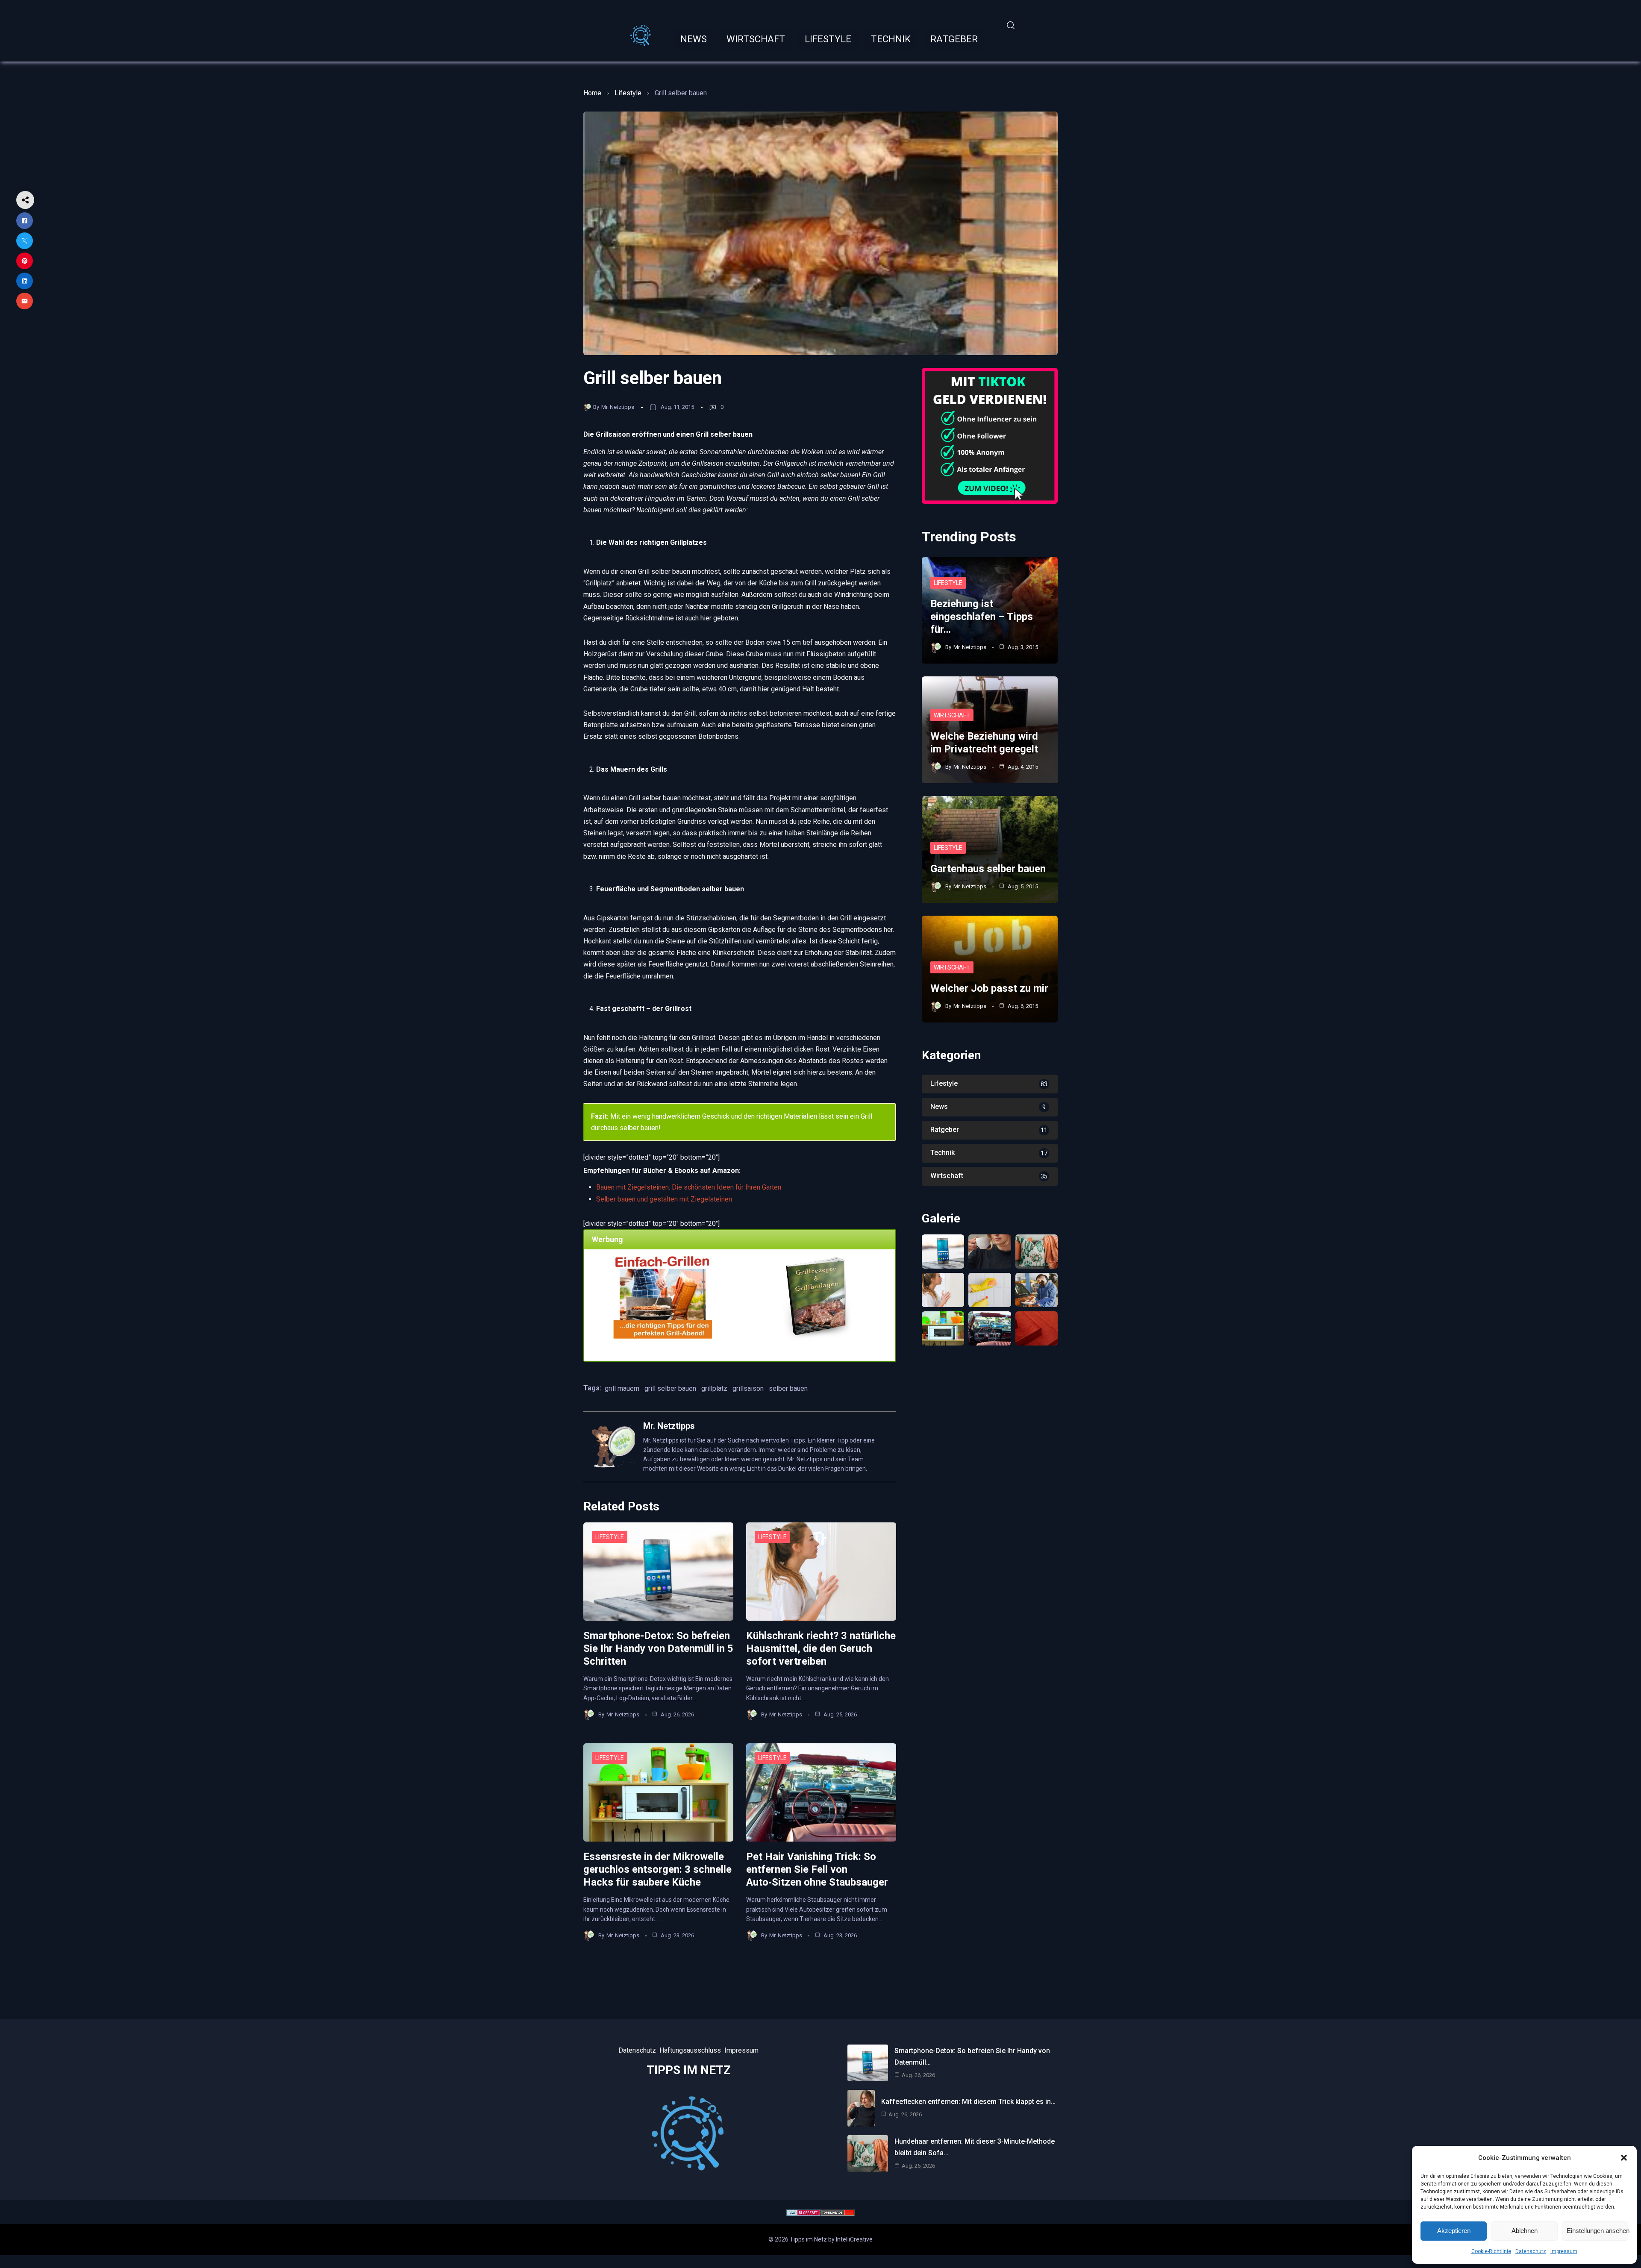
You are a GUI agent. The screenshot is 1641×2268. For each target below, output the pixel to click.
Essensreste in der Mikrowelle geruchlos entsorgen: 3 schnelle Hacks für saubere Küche (657, 1869)
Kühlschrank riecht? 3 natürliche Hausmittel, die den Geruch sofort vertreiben (821, 1648)
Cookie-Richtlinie (1491, 2251)
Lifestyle (628, 93)
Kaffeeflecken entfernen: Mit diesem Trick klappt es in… (968, 2102)
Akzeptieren (1454, 2231)
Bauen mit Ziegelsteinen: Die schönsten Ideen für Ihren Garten (689, 1187)
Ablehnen (1525, 2231)
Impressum (1564, 2251)
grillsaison (748, 1388)
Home (592, 93)
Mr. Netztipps (618, 407)
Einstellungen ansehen (1597, 2231)
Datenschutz (1531, 2251)
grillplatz (714, 1388)
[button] (1624, 2158)
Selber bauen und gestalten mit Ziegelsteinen (664, 1199)
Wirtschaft (952, 715)
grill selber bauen (670, 1388)
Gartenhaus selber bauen (988, 869)
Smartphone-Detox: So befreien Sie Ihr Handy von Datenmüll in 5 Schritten (658, 1648)
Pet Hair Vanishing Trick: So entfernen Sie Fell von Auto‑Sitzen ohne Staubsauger (817, 1869)
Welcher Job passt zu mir (989, 988)
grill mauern (622, 1388)
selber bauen (788, 1388)
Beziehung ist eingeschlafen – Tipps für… (982, 617)
